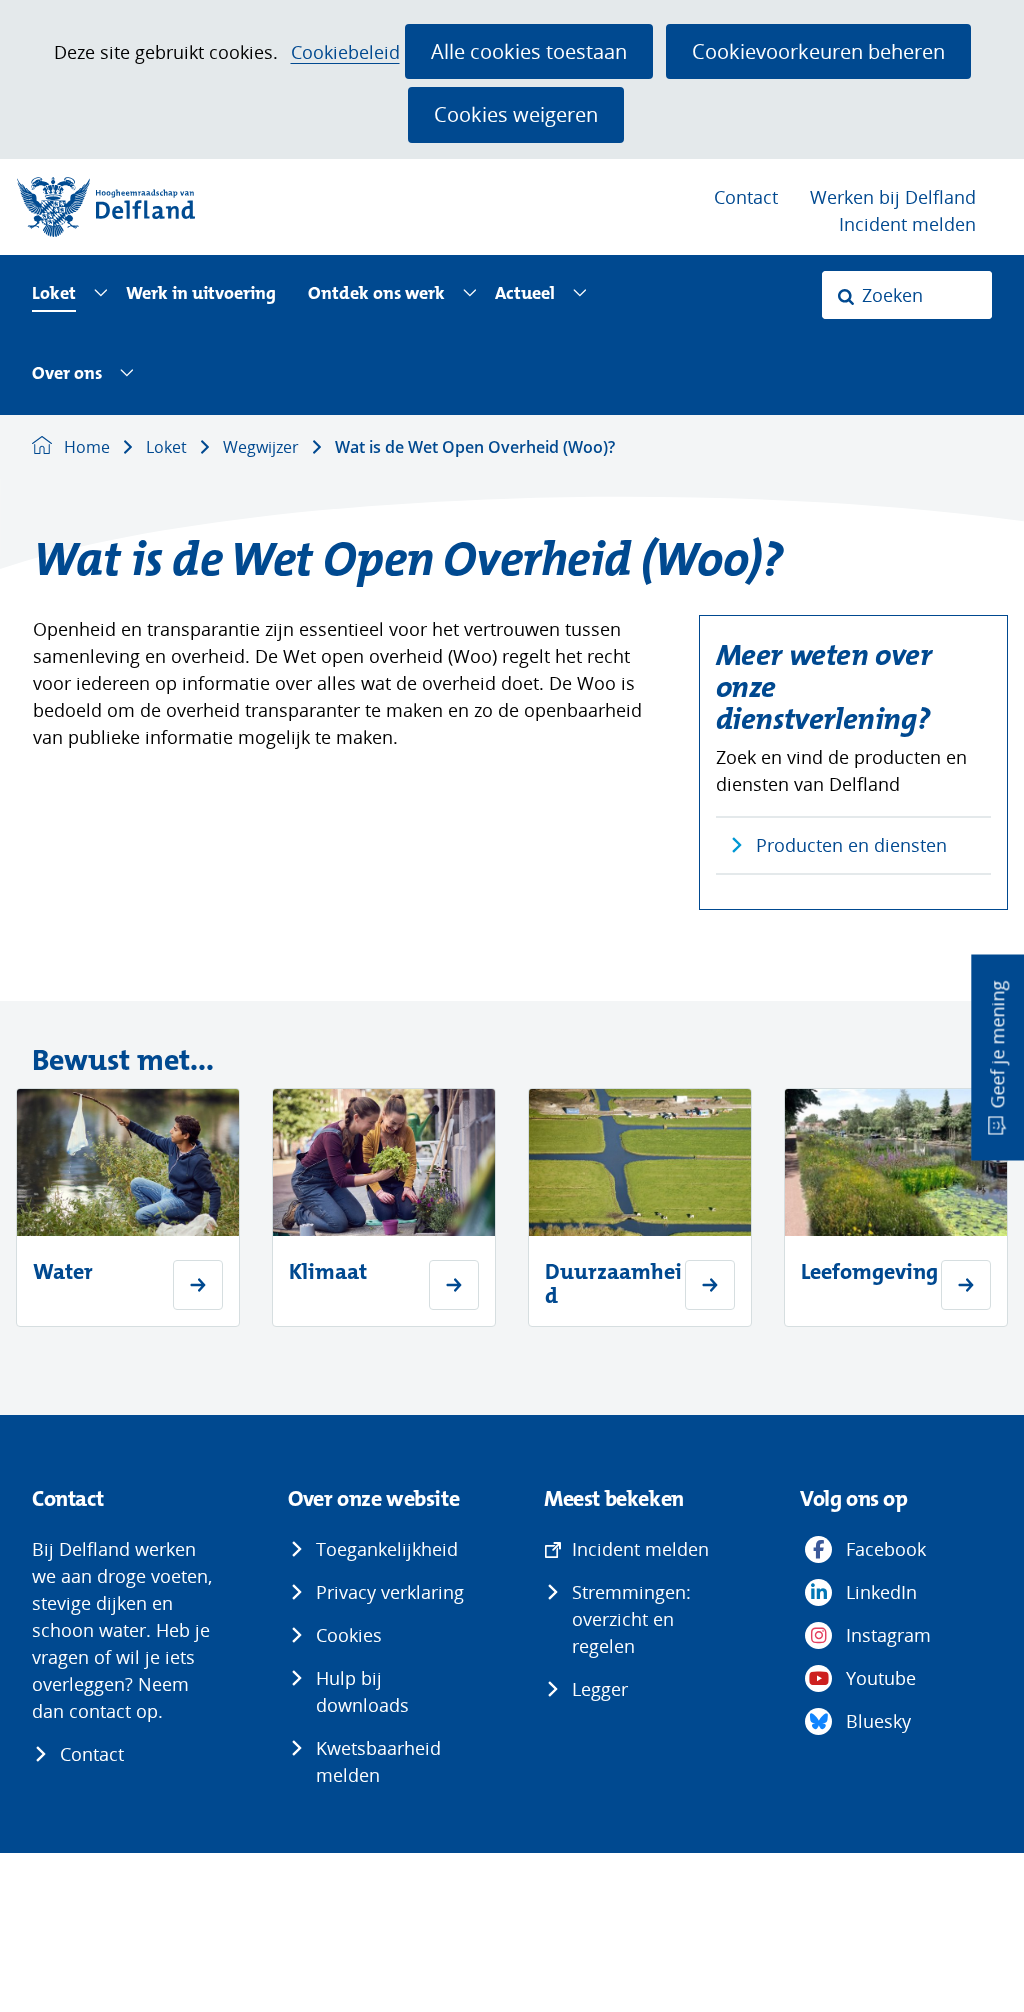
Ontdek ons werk (376, 294)
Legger (600, 1689)
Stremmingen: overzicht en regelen (631, 1619)
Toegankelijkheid (387, 1549)
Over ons (67, 374)
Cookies (349, 1635)
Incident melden (907, 224)
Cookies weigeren (516, 114)
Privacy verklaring (390, 1592)
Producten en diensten (851, 845)
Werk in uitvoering (201, 294)
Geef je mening (997, 1045)
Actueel (525, 294)
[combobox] (907, 295)
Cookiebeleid (345, 52)
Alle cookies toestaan (529, 51)
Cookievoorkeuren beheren (818, 51)
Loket (54, 294)
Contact (746, 197)
